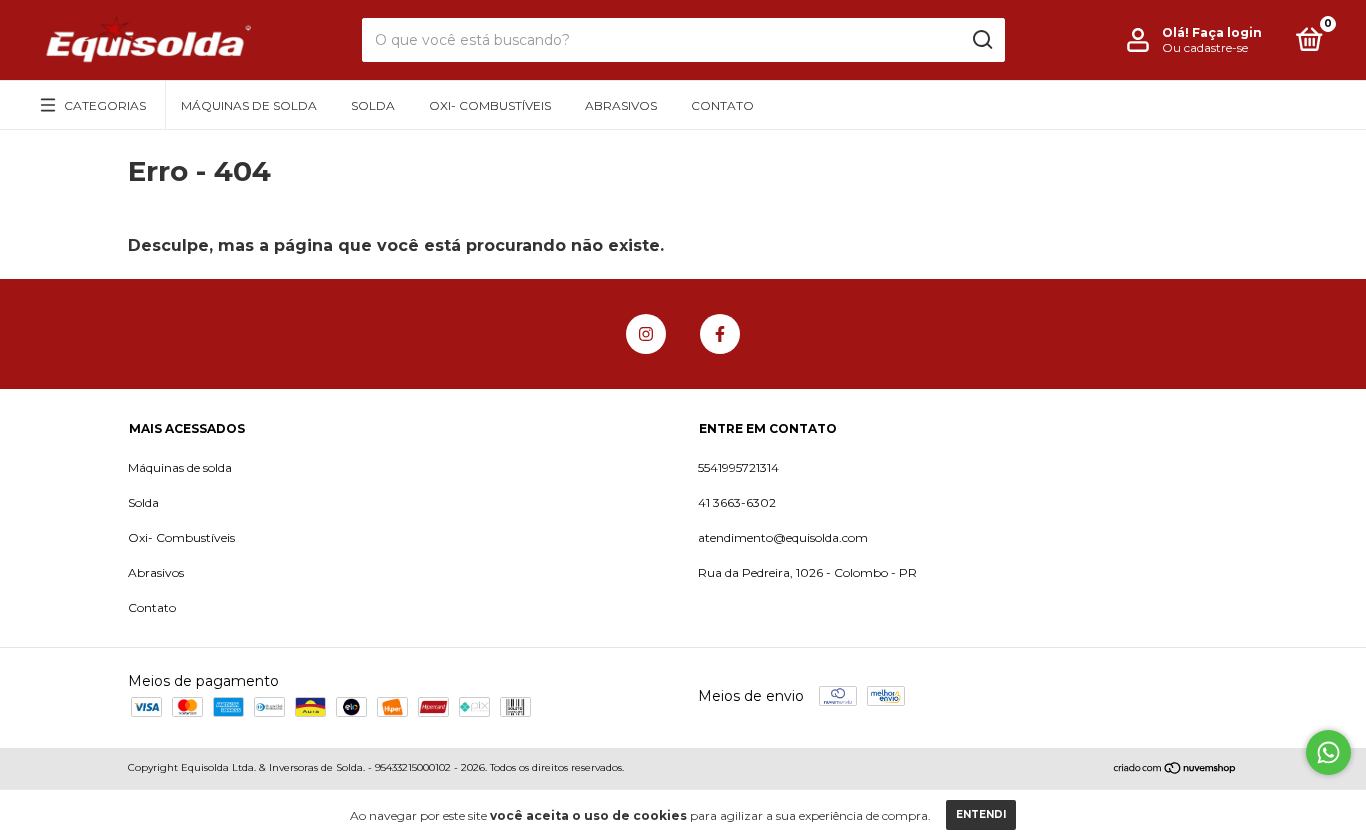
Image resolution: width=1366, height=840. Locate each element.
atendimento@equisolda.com (783, 537)
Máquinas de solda (249, 105)
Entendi (981, 814)
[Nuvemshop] (1175, 770)
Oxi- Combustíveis (490, 105)
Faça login (1227, 32)
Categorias (105, 105)
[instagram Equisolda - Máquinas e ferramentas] (646, 334)
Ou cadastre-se (1205, 47)
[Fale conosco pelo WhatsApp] (1328, 752)
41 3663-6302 (737, 502)
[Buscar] (981, 40)
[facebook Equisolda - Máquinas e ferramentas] (720, 334)
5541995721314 (738, 467)
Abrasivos (621, 105)
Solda (373, 105)
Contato (722, 105)
